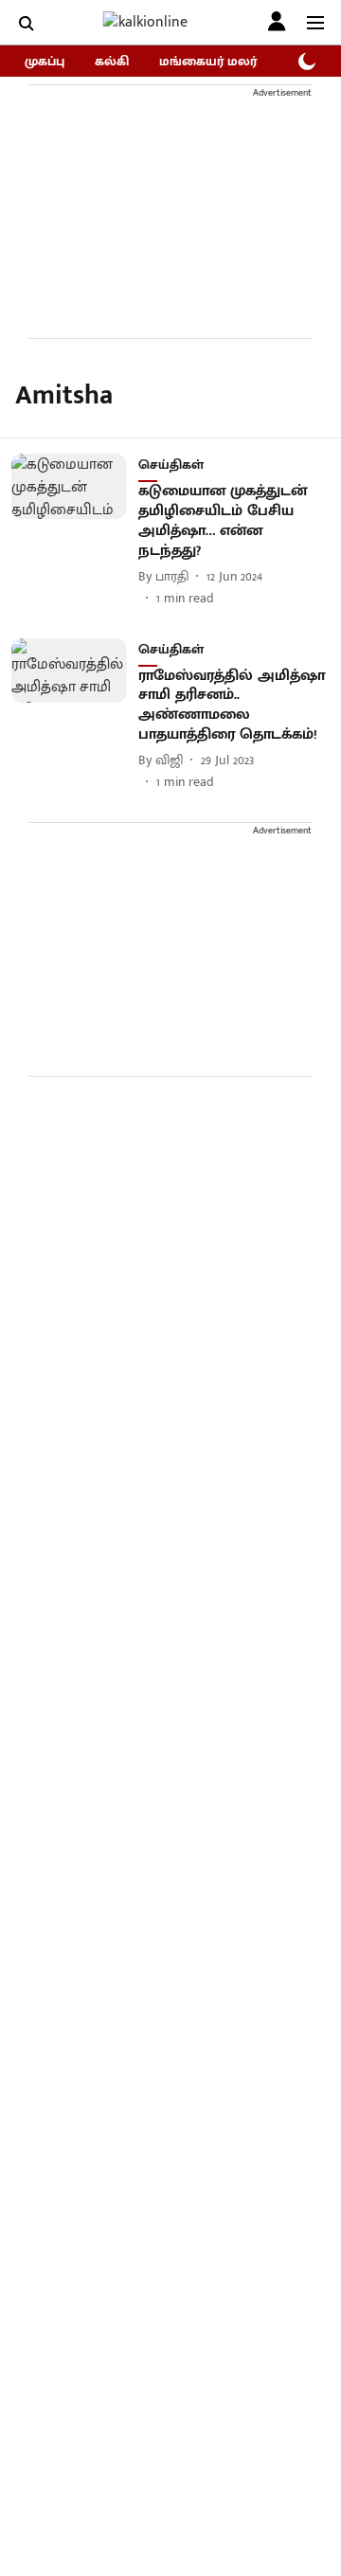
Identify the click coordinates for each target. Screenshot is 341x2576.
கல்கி (112, 61)
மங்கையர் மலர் (208, 61)
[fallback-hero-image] (75, 530)
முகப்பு (45, 61)
